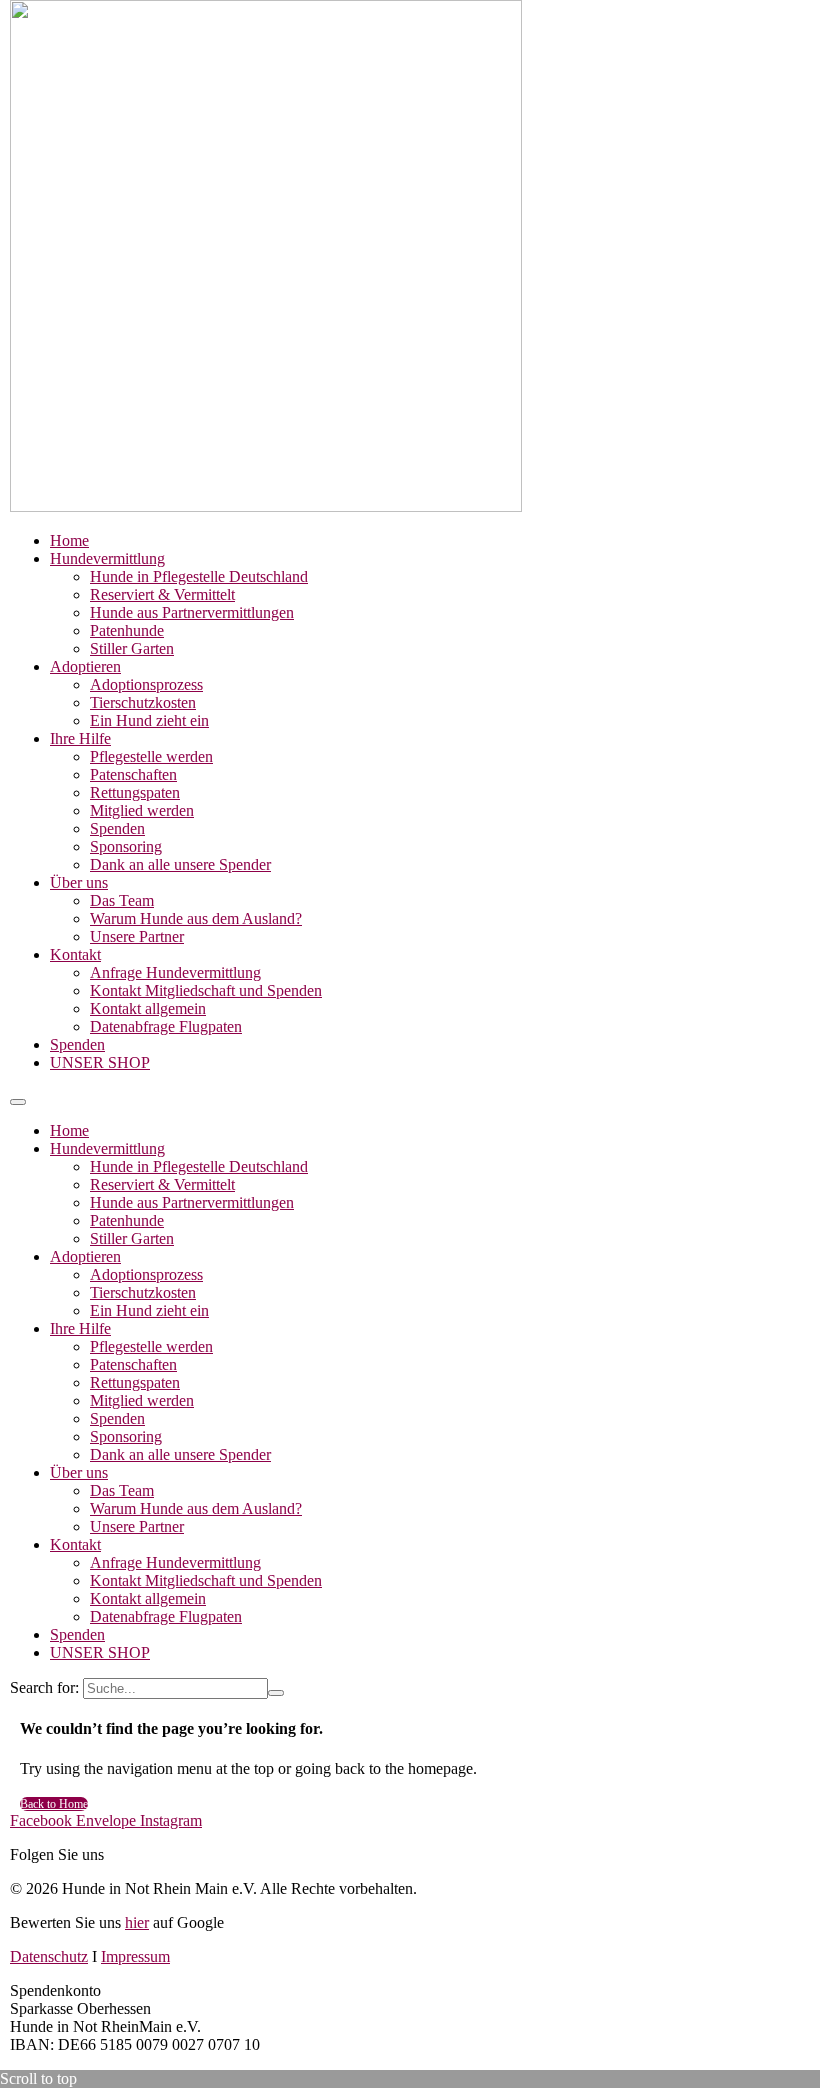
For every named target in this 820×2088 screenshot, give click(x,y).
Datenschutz (49, 1956)
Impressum (135, 1956)
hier (137, 1922)
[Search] (276, 1693)
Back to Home (54, 1804)
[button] (18, 1102)
